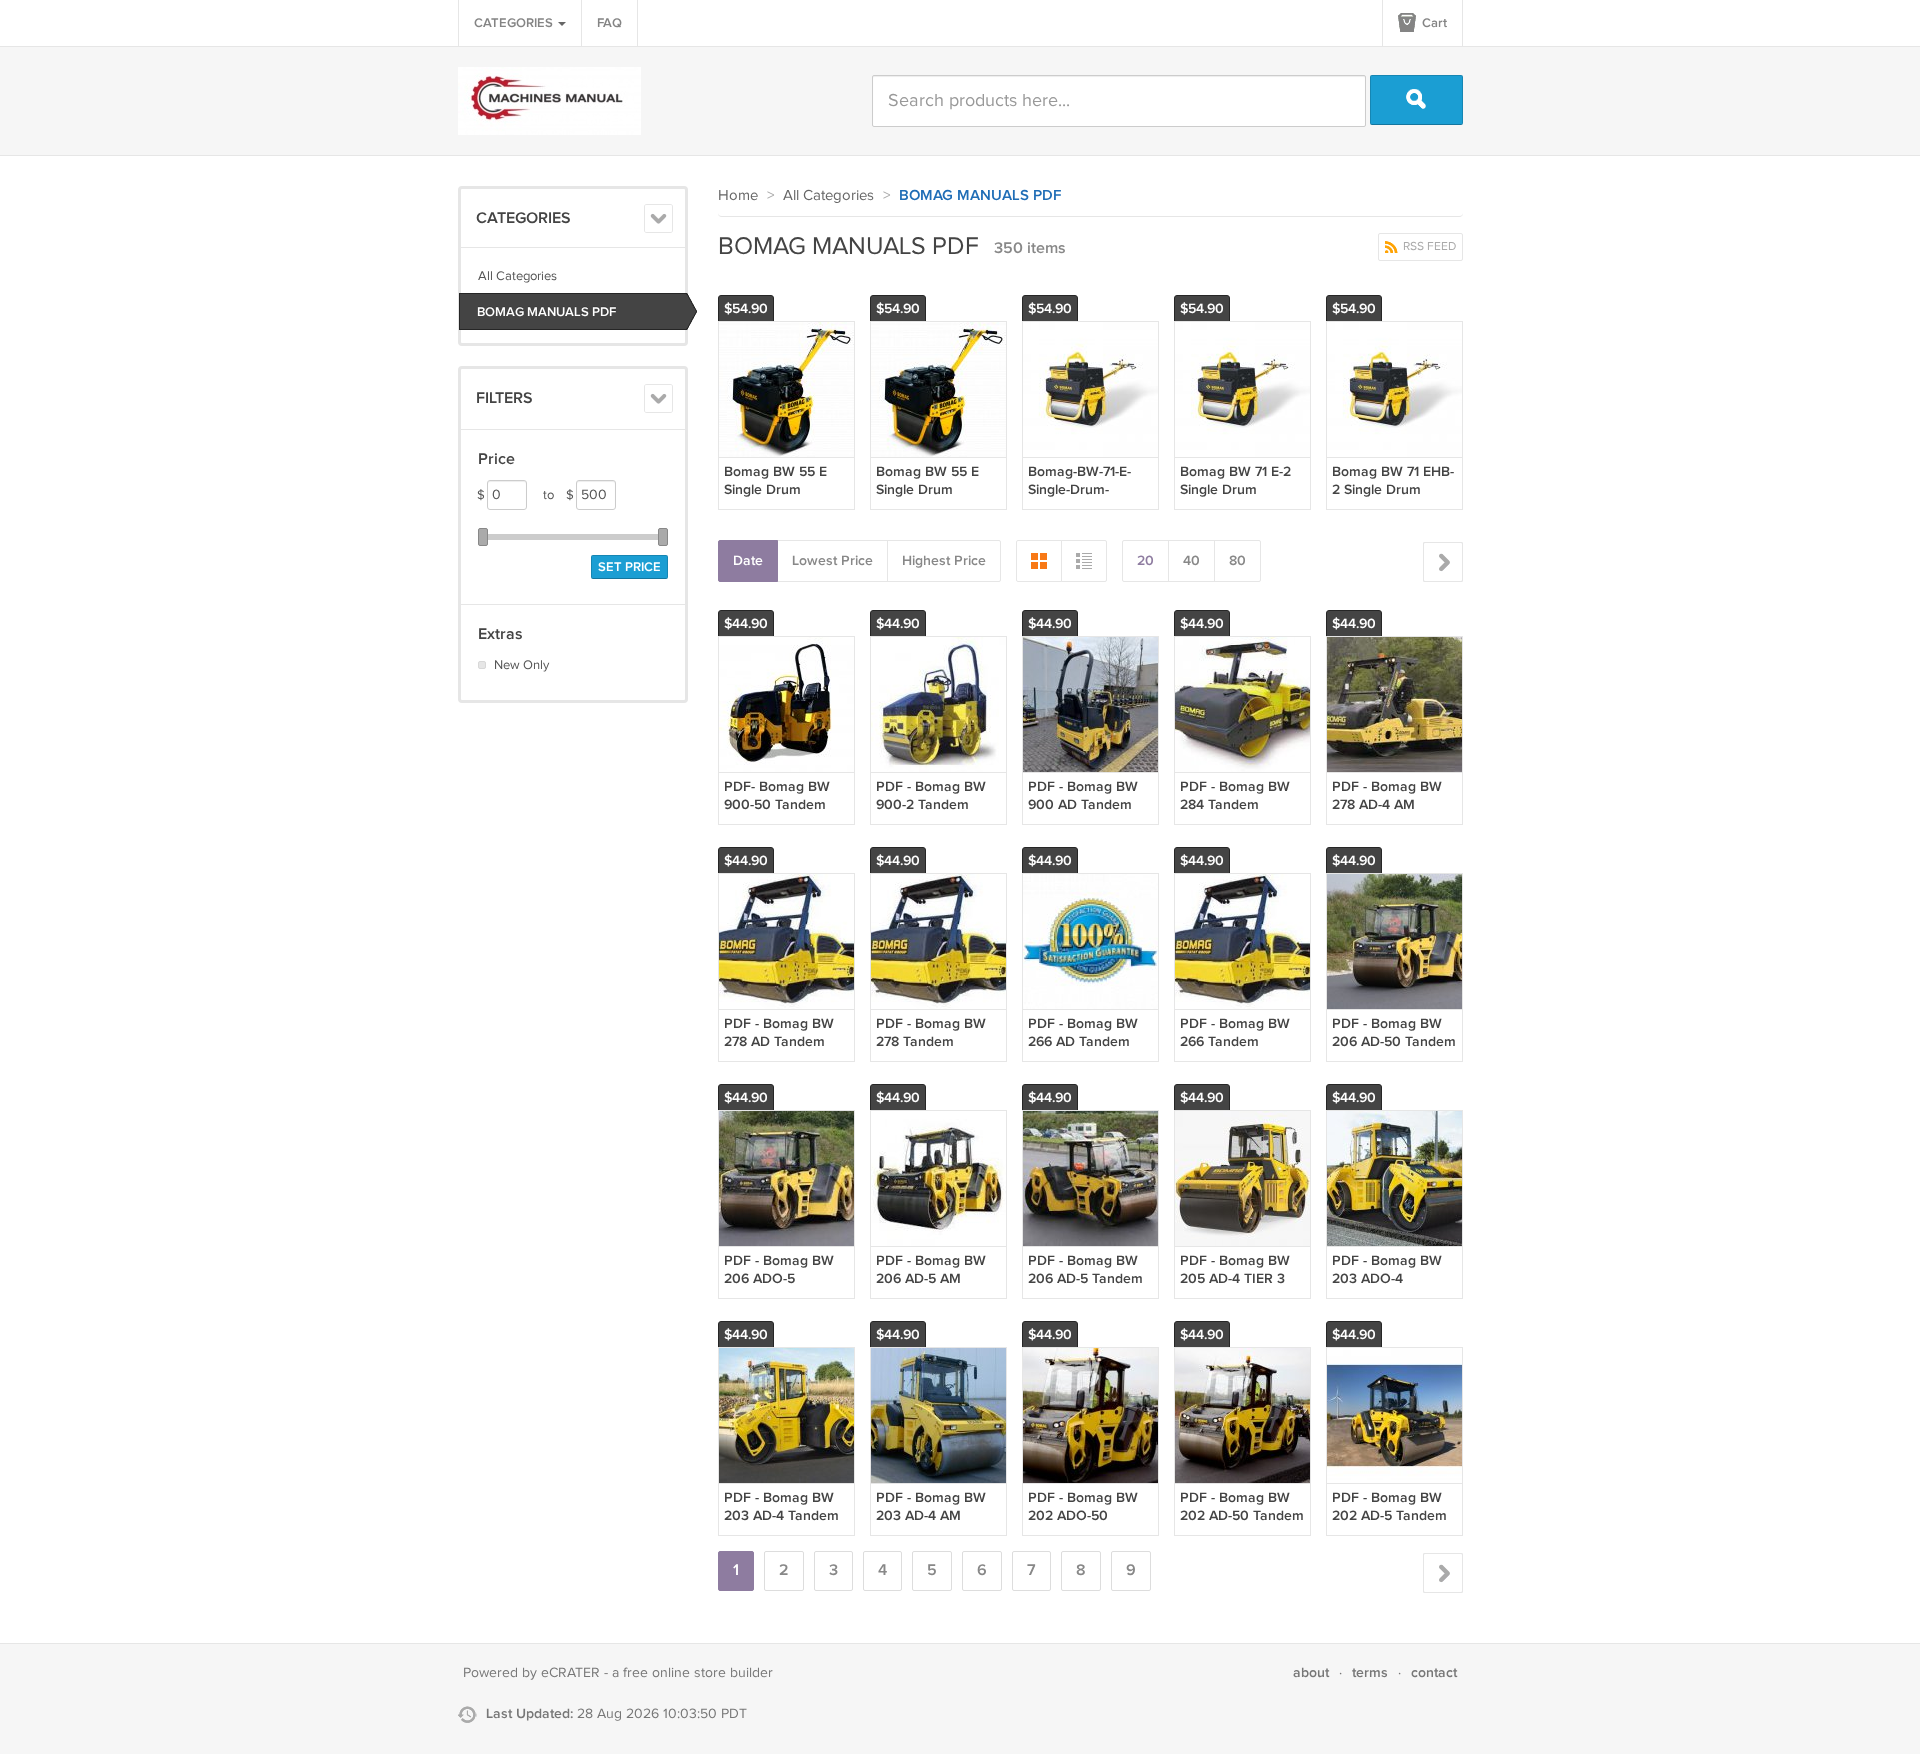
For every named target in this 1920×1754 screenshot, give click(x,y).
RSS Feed (1428, 246)
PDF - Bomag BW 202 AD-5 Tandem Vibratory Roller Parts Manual (1389, 1525)
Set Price (629, 567)
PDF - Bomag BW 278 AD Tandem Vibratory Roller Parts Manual (779, 1051)
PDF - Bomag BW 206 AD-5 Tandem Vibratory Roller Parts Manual (1085, 1288)
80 (1237, 560)
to (558, 495)
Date (748, 560)
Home (738, 195)
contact (1434, 1672)
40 (1191, 560)
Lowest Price (832, 560)
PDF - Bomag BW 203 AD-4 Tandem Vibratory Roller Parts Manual (781, 1525)
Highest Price (944, 560)
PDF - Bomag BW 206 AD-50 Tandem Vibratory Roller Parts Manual (1394, 1051)
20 (1145, 560)
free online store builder (698, 1673)
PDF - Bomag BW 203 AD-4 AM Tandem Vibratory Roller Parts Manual (938, 1525)
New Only (521, 665)
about (1311, 1672)
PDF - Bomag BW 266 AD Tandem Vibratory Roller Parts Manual (1083, 1051)
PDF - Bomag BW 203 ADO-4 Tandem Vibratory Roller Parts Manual (1394, 1288)
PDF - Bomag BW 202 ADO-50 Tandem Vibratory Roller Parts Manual (1090, 1525)
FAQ (609, 23)
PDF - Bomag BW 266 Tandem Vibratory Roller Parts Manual (1235, 1051)
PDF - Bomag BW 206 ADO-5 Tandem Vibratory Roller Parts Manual (786, 1288)
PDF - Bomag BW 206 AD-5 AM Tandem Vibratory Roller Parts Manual (938, 1288)
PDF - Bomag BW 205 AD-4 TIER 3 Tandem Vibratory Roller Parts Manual (1242, 1288)
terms (1370, 1672)
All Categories (517, 276)
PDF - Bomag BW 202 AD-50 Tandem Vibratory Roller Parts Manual (1242, 1525)
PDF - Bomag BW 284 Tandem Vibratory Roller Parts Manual (1235, 814)
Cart (1433, 23)
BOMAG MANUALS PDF (546, 312)
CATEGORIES (515, 23)
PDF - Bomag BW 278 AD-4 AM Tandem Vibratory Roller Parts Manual (1394, 814)
